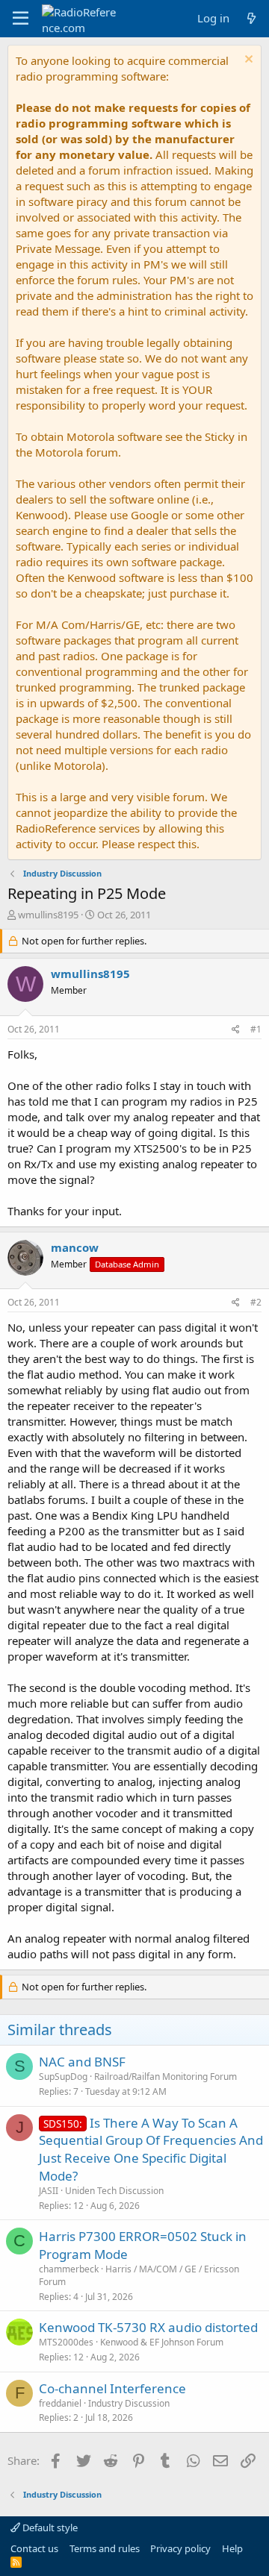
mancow (75, 1247)
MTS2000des (66, 2342)
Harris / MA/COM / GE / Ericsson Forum (139, 2275)
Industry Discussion (129, 2403)
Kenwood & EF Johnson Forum (162, 2342)
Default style (49, 2528)
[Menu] (21, 19)
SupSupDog (63, 2077)
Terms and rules (105, 2548)
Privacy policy (180, 2548)
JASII (49, 2191)
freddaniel (60, 2403)
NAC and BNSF (82, 2062)
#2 (256, 1302)
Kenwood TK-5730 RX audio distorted (148, 2327)
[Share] (236, 1030)
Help (232, 2548)
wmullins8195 (48, 915)
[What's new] (251, 18)
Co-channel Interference (112, 2388)
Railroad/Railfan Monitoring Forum (166, 2077)
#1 (256, 1029)
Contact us (34, 2548)
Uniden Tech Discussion (114, 2191)
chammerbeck (69, 2269)
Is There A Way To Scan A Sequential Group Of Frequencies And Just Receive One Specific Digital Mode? (151, 2149)
